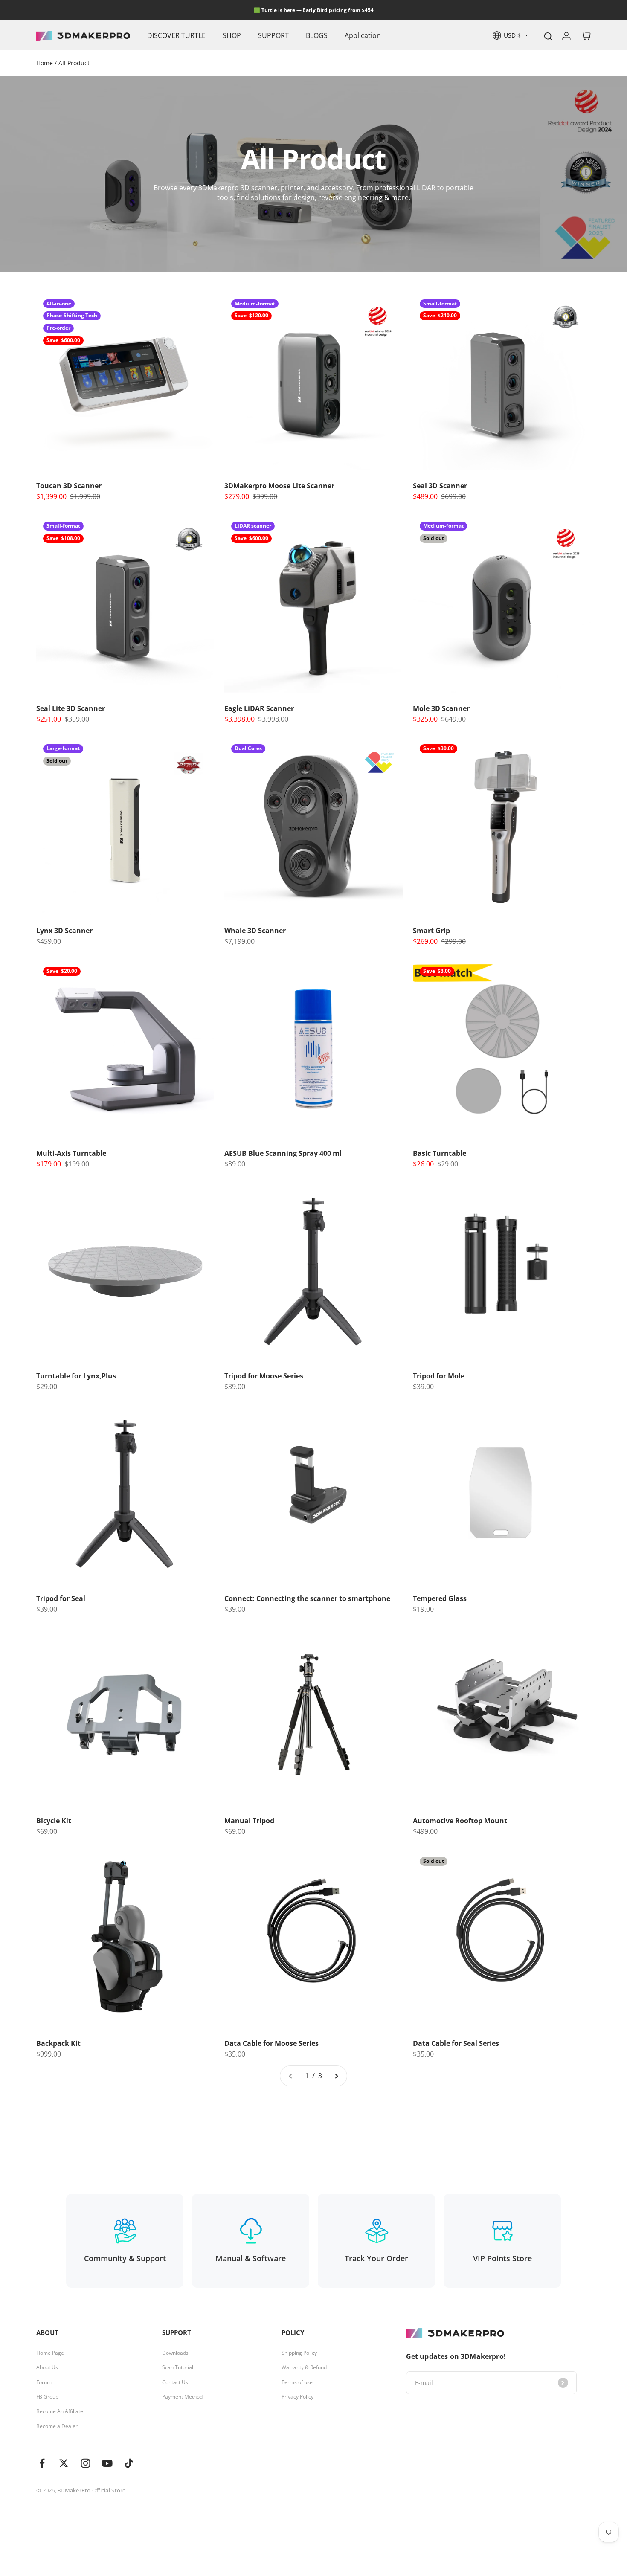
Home (45, 63)
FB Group (47, 2397)
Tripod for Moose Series (264, 1376)
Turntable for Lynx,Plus (76, 1376)
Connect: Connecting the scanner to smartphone (307, 1598)
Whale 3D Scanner (255, 931)
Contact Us (175, 2382)
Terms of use (297, 2382)
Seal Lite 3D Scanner (71, 708)
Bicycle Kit (54, 1821)
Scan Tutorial (178, 2367)
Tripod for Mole (439, 1376)
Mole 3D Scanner (441, 708)
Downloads (175, 2353)
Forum (44, 2382)
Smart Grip (431, 931)
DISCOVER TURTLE (176, 35)
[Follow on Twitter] (64, 2463)
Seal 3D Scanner (440, 486)
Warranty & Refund (304, 2367)
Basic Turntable (440, 1153)
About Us (47, 2367)
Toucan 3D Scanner (69, 486)
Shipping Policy (299, 2353)
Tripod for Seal (61, 1598)
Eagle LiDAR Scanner (259, 708)
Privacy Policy (298, 2397)
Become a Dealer (57, 2426)
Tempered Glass (440, 1598)
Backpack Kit (58, 2043)
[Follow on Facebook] (42, 2463)
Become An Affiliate (60, 2411)
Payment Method (182, 2397)
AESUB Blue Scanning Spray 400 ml (283, 1153)
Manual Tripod (249, 1821)
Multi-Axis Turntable (71, 1153)
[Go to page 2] (336, 2076)
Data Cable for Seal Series (456, 2043)
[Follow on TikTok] (129, 2463)
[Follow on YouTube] (107, 2463)
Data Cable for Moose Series (271, 2043)
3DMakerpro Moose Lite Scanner (279, 486)
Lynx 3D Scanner (64, 931)
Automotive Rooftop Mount (460, 1821)
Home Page (50, 2353)
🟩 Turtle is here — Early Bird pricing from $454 (314, 10)
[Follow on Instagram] (86, 2463)
